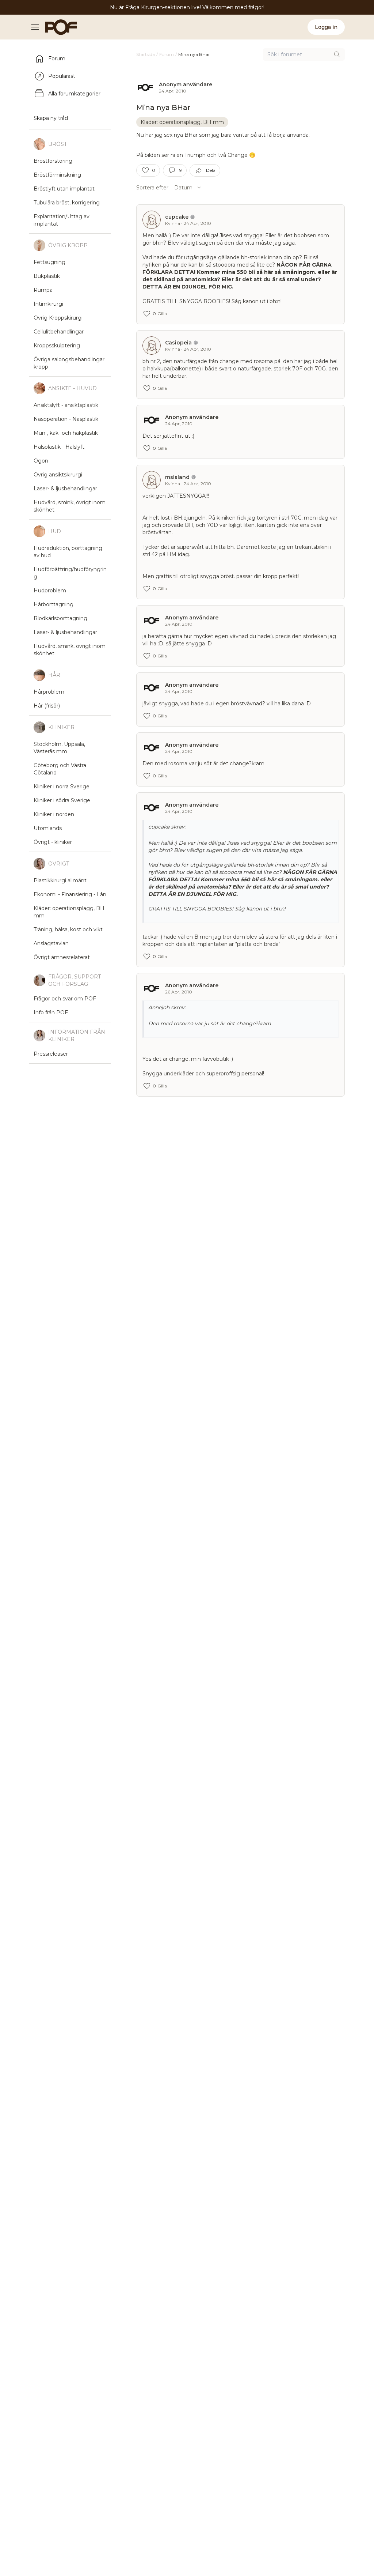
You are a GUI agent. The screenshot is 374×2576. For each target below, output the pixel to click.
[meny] (37, 27)
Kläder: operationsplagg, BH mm (182, 122)
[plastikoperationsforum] (57, 27)
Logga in (326, 27)
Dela (211, 170)
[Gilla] (145, 170)
